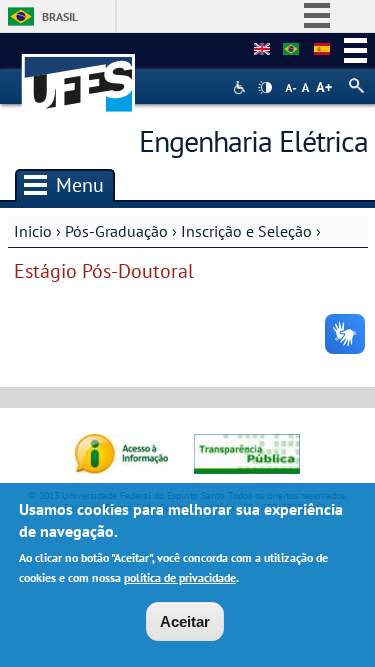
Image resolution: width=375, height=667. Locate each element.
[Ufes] (79, 73)
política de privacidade (180, 577)
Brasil (60, 16)
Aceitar (185, 621)
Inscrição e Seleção (246, 231)
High (265, 88)
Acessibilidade (241, 87)
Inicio (33, 231)
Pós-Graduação (116, 231)
